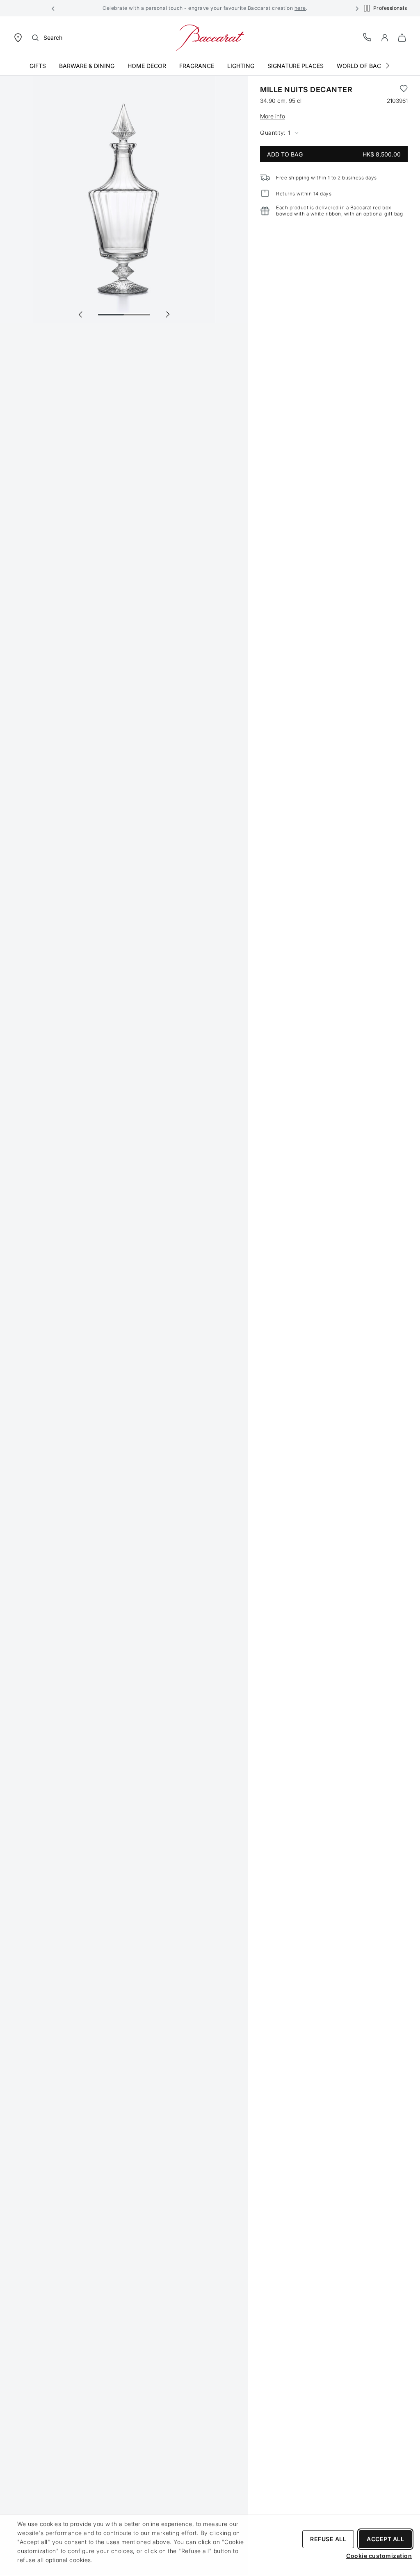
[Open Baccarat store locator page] (18, 37)
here (300, 8)
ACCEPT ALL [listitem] (385, 2539)
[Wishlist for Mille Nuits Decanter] (404, 90)
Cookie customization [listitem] (379, 2556)
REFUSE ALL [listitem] (328, 2539)
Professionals (390, 8)
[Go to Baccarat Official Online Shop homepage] (210, 37)
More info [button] (273, 116)
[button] (53, 8)
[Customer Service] (367, 37)
